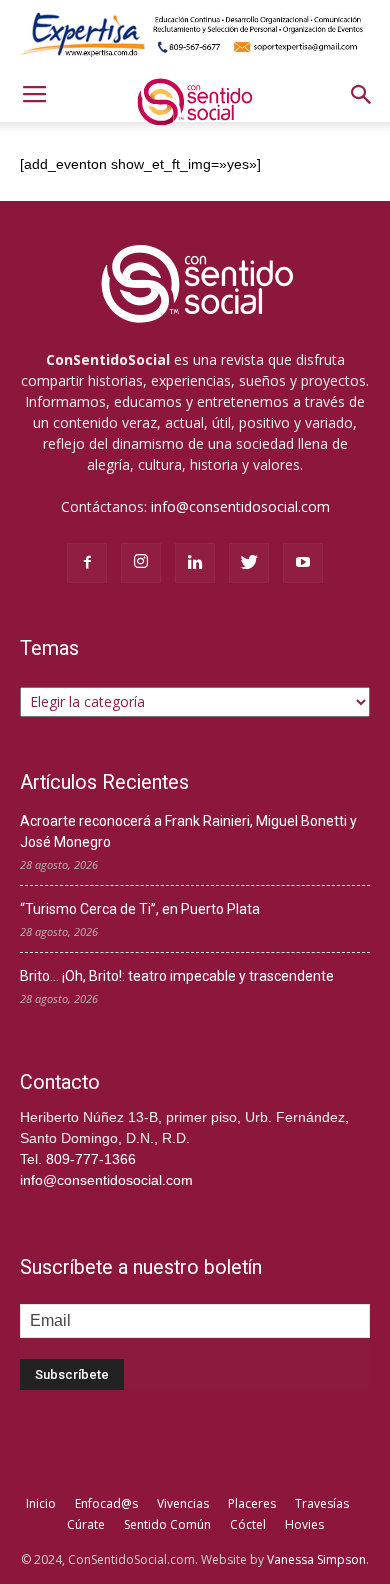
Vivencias (183, 1503)
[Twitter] (249, 563)
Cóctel (248, 1524)
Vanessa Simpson (316, 1559)
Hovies (304, 1524)
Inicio (41, 1503)
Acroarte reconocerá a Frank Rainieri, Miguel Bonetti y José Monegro (188, 831)
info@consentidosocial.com (240, 506)
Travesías (322, 1503)
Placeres (252, 1503)
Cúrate (86, 1524)
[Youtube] (303, 563)
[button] (362, 95)
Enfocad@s (106, 1503)
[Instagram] (141, 563)
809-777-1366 (91, 1159)
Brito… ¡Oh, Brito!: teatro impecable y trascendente (177, 976)
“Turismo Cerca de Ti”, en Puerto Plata (140, 909)
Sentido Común (167, 1524)
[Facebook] (87, 563)
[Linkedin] (195, 563)
